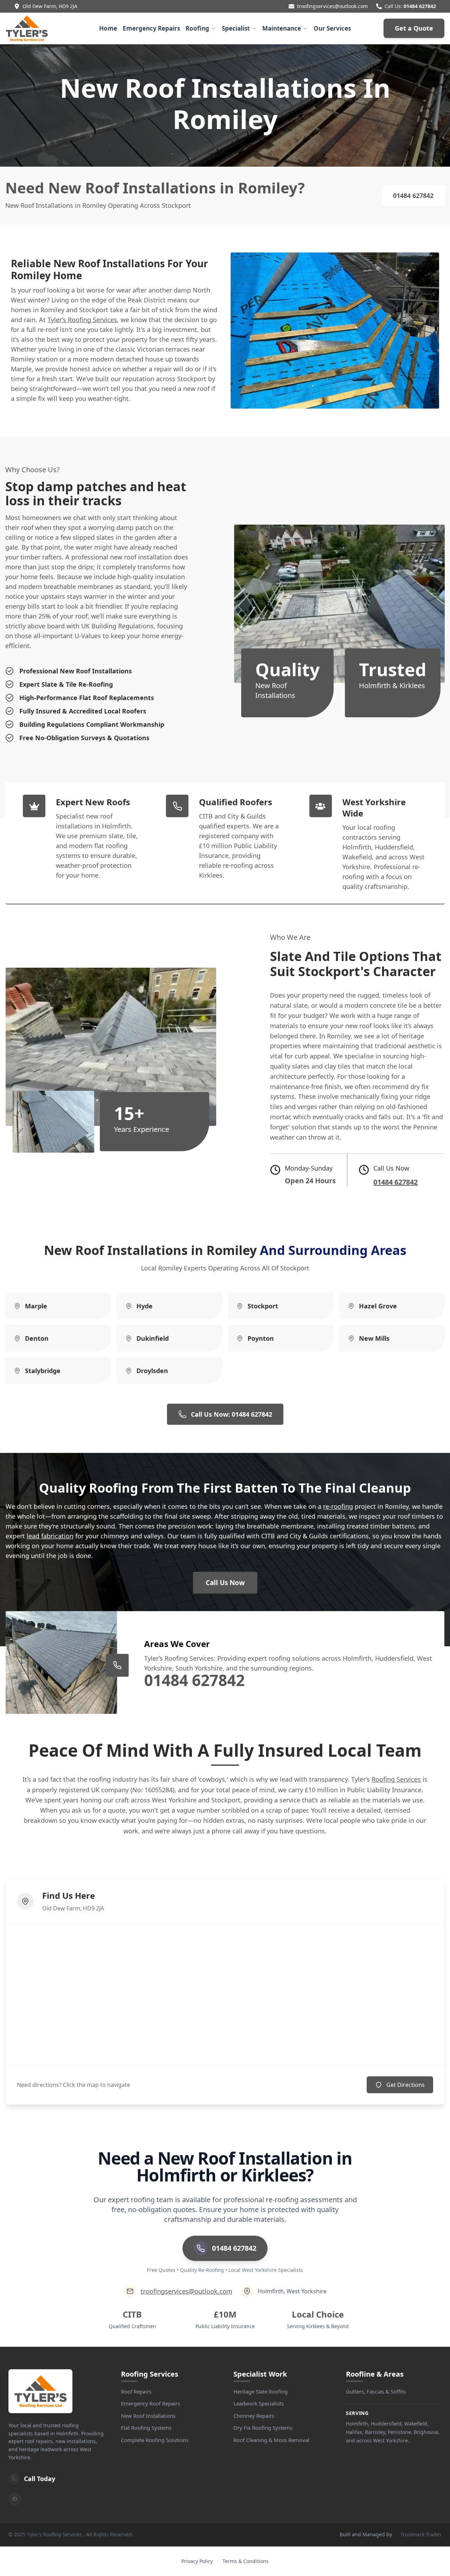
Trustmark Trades (421, 2534)
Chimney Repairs (254, 2416)
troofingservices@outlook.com (332, 6)
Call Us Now (225, 1583)
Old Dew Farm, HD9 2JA (50, 6)
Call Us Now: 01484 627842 (232, 1414)
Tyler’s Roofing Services (82, 320)
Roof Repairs (136, 2391)
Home (108, 28)
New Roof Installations (148, 2416)
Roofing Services (396, 1779)
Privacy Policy (197, 2561)
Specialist (236, 28)
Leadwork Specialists (259, 2403)
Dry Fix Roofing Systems (263, 2428)
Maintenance (282, 28)
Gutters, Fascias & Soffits (376, 2391)
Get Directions (406, 2085)
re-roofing (338, 1506)
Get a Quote (414, 28)
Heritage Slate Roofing (261, 2391)
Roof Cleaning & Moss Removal (271, 2440)
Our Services (332, 28)
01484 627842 (420, 6)
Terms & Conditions (246, 2561)
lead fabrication (50, 1536)
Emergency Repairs (151, 28)
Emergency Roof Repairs (150, 2403)
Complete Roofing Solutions (155, 2440)
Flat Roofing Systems (146, 2428)
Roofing (197, 28)
